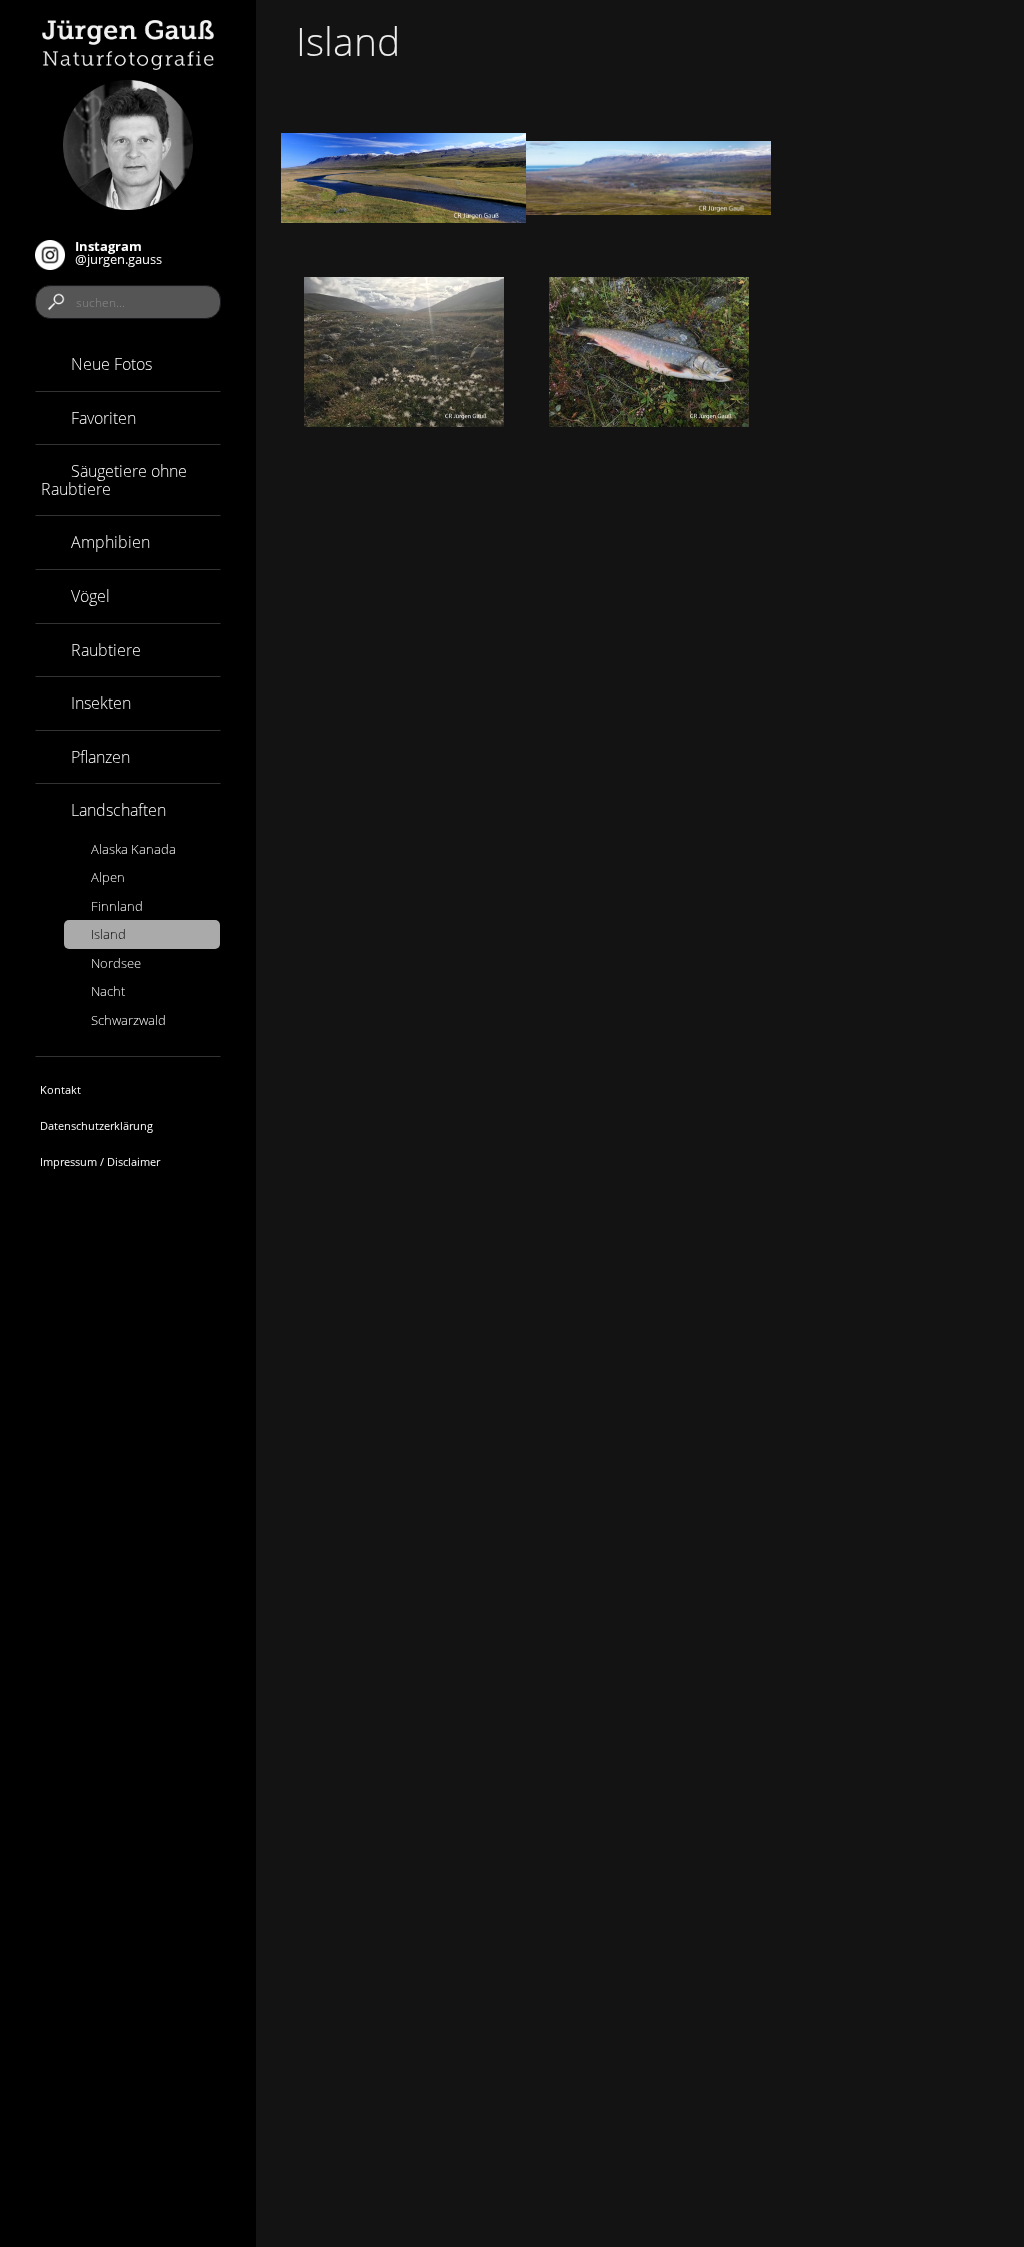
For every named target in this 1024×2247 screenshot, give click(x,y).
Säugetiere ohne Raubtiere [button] (114, 480)
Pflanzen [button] (98, 757)
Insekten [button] (99, 703)
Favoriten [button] (101, 418)
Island (108, 934)
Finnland (117, 906)
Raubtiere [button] (104, 650)
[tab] (128, 365)
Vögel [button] (88, 596)
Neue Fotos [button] (109, 364)
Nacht (108, 991)
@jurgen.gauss (118, 252)
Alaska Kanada (133, 849)
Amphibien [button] (108, 542)
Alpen (108, 877)
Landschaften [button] (116, 810)
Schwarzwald (128, 1020)
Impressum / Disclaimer (100, 1161)
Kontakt (60, 1089)
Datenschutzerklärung (96, 1125)
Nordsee (116, 963)
